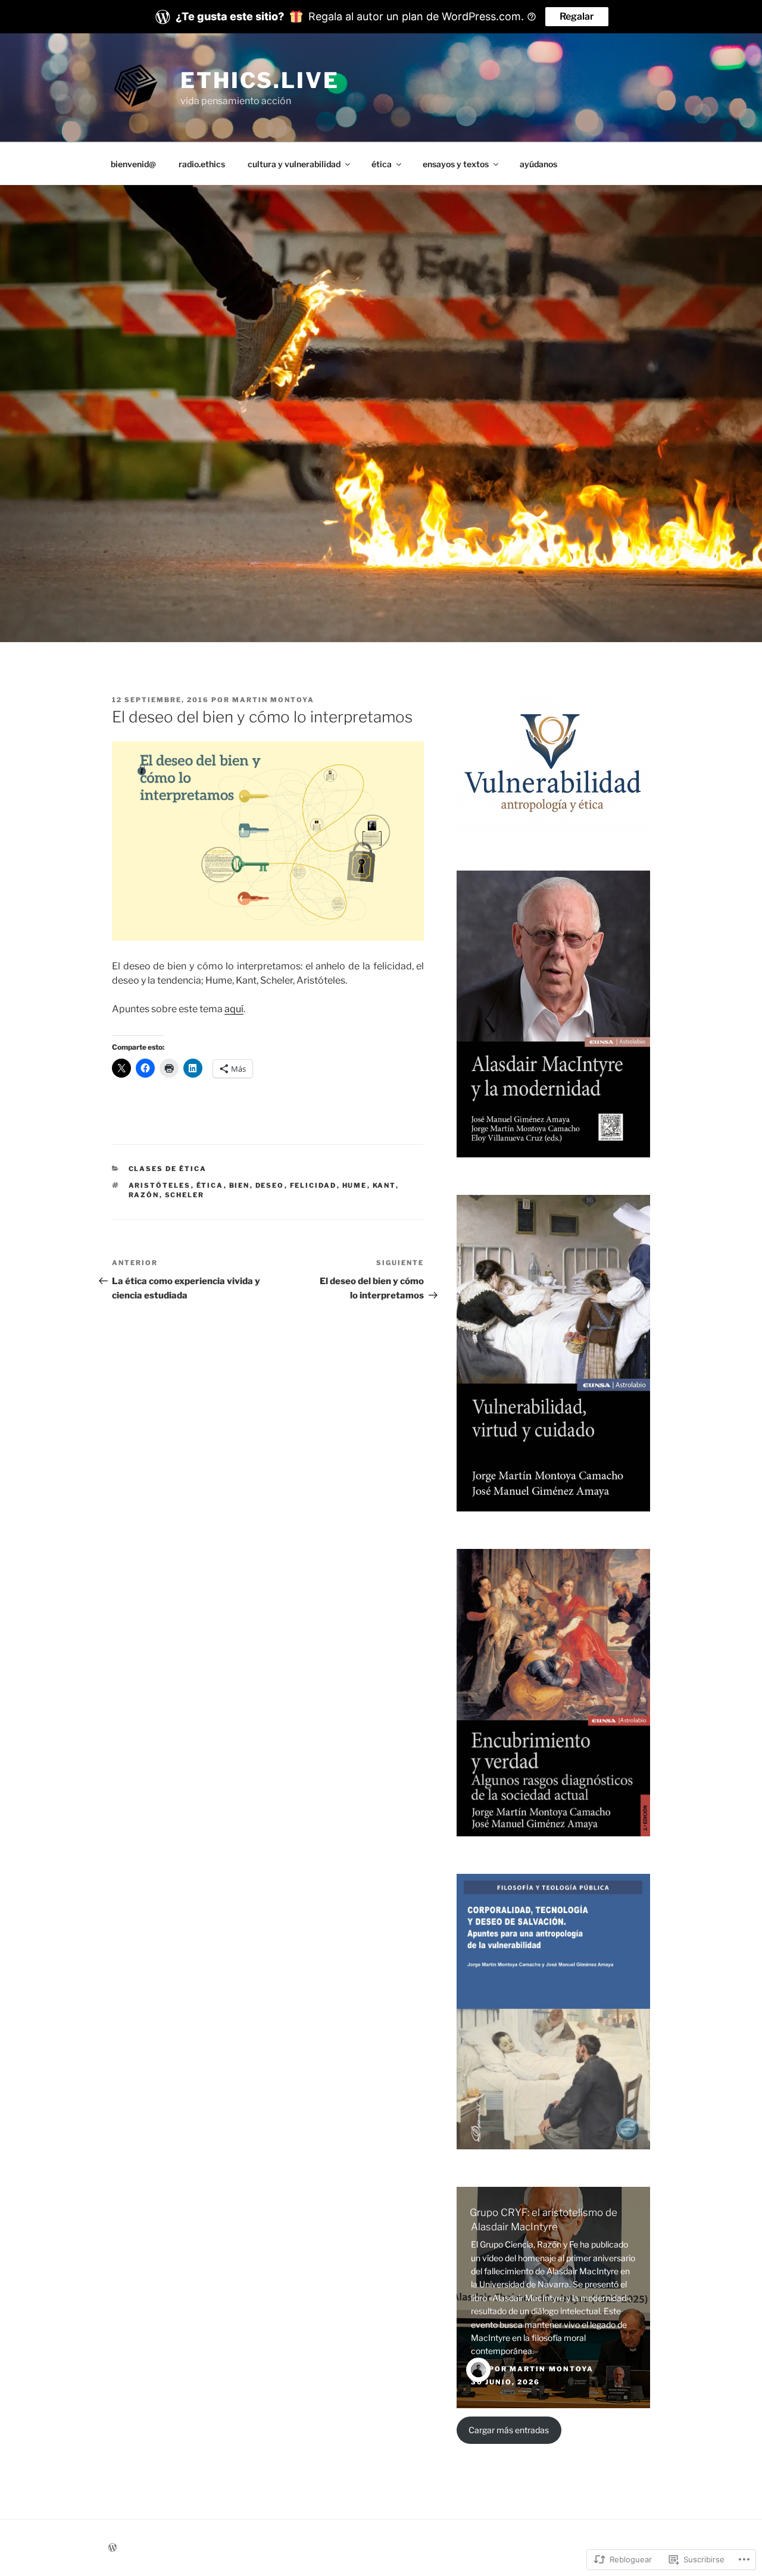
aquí (234, 1009)
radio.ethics (202, 164)
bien (240, 1185)
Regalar (577, 16)
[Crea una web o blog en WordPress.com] (113, 2548)
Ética (210, 1185)
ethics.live (260, 80)
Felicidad (313, 1185)
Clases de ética (168, 1169)
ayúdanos (538, 164)
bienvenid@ (133, 164)
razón (144, 1195)
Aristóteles (160, 1185)
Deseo (270, 1185)
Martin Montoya (273, 700)
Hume (355, 1185)
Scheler (185, 1195)
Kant (384, 1185)
